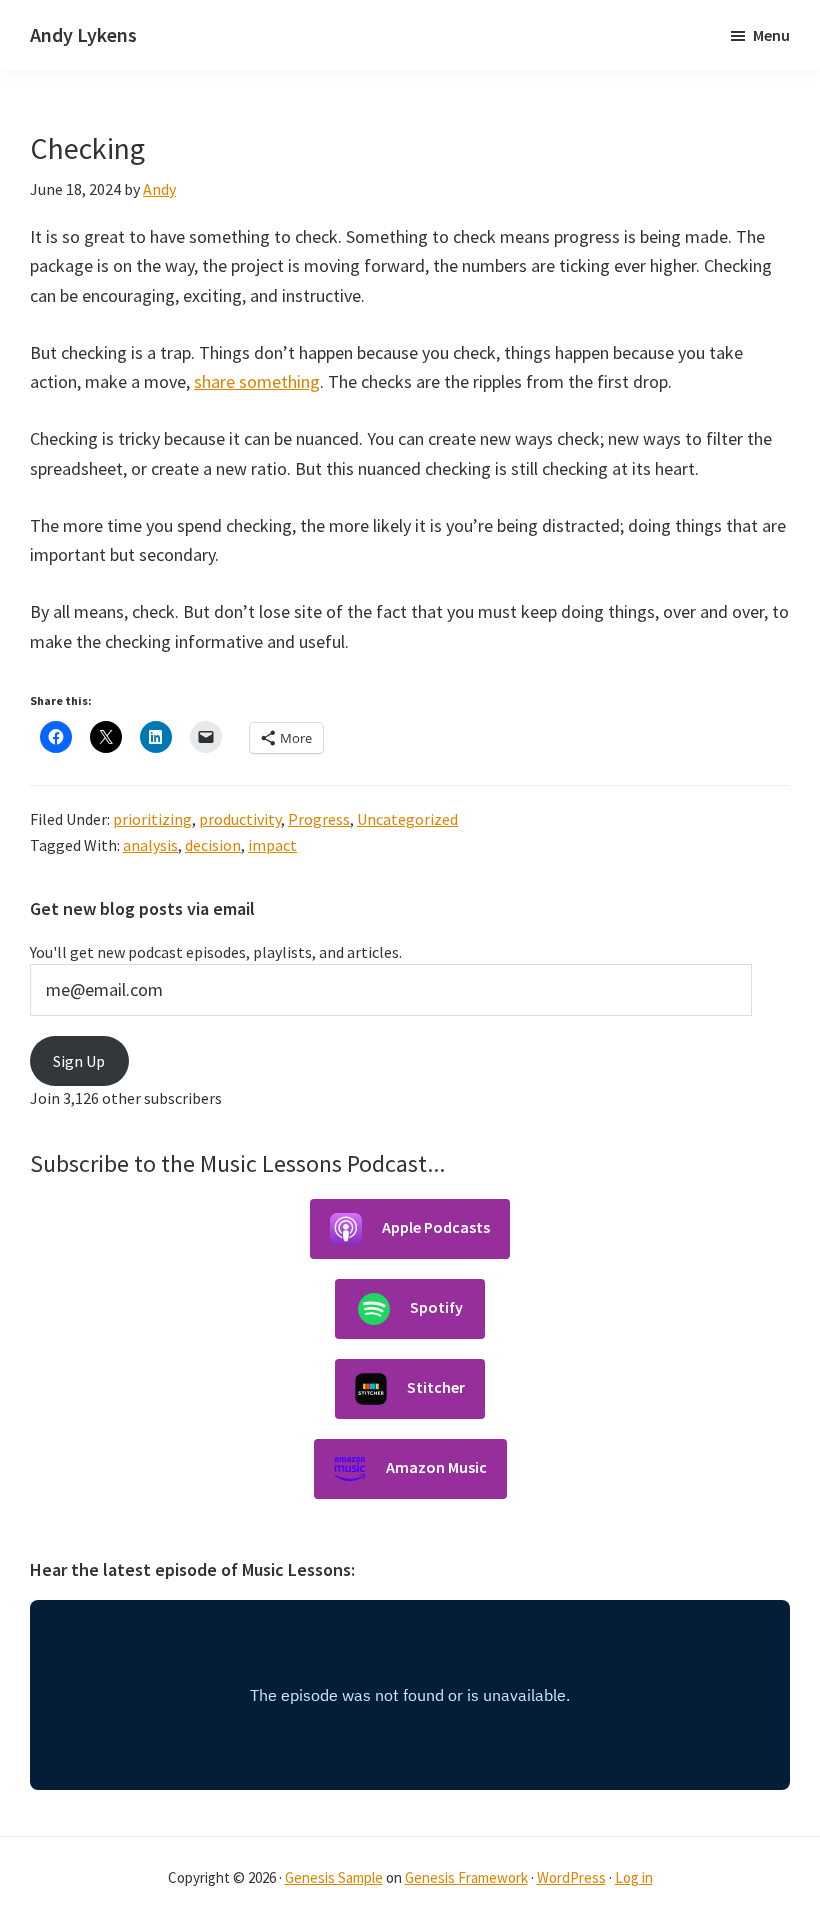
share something (257, 381)
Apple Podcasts (436, 1226)
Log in (634, 1877)
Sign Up (79, 1061)
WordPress (571, 1877)
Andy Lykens (83, 34)
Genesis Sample (334, 1877)
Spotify (436, 1306)
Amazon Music (436, 1466)
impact (272, 845)
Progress (319, 819)
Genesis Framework (466, 1877)
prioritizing (152, 819)
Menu (771, 35)
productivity (240, 819)
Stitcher (436, 1386)
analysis (150, 845)
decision (213, 845)
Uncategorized (407, 819)
